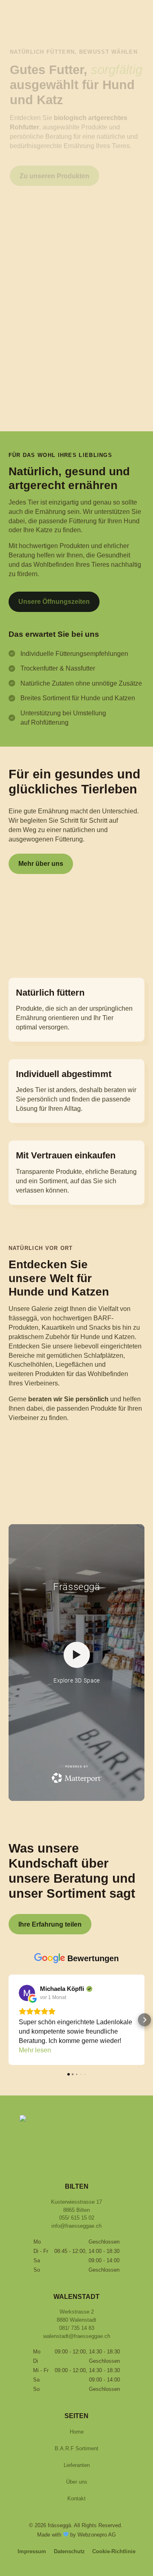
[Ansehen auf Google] (71, 1993)
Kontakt (76, 2498)
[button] (9, 2020)
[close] (20, 42)
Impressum (32, 2551)
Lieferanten (77, 2465)
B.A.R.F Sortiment (76, 2448)
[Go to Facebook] (68, 2159)
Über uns (77, 2482)
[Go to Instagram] (85, 2159)
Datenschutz (69, 2551)
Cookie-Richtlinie (114, 2551)
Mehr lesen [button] (79, 2050)
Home (77, 2432)
